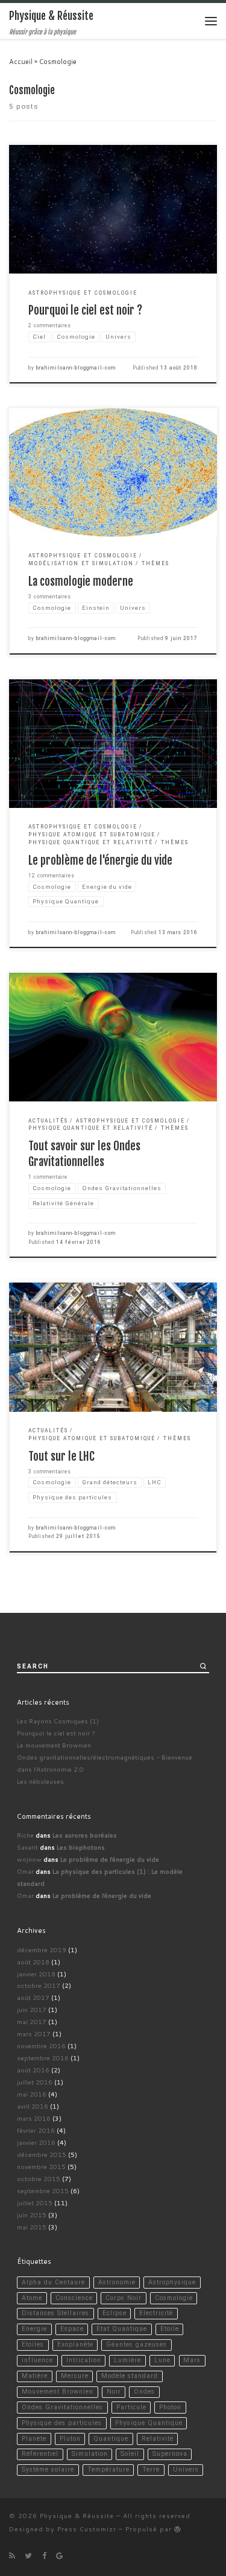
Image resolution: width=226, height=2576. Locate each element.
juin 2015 (32, 2215)
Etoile (170, 2329)
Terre (151, 2469)
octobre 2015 (39, 2178)
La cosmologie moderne (81, 582)
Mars (192, 2360)
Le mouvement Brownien (54, 1745)
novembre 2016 (41, 2046)
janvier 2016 (36, 2142)
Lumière (127, 2360)
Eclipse (115, 2313)
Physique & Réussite (77, 2515)
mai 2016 (32, 2094)
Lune (162, 2360)
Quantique (111, 2439)
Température (108, 2469)
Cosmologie (174, 2298)
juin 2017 (32, 2009)
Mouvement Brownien (58, 2392)
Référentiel (40, 2454)
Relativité (158, 2439)
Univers (186, 2469)
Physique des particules (62, 2423)
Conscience (74, 2298)
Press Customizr (87, 2529)
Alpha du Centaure (53, 2282)
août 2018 (33, 1962)
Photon (170, 2407)
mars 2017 (34, 2033)
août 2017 (33, 1997)
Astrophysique (172, 2282)
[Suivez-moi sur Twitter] (28, 2555)
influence (37, 2360)
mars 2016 (34, 2118)
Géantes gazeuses (137, 2344)
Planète (34, 2439)
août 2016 (33, 2070)
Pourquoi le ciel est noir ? (85, 310)
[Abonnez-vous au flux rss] (12, 2555)
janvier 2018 (36, 1974)
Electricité (156, 2313)
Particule (131, 2407)
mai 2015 (32, 2227)
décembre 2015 (42, 2154)
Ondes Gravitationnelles (62, 2407)
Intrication (84, 2360)
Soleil (130, 2454)
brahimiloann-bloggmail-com (76, 368)
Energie (34, 2329)
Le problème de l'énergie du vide (100, 860)
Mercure (75, 2376)
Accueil (21, 62)
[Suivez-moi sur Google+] (59, 2555)
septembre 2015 (43, 2190)
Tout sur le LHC (61, 1456)
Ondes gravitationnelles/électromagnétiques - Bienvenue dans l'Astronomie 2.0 (105, 1763)
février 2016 (36, 2130)
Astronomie (117, 2282)
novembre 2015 (41, 2166)
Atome (32, 2298)
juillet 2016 (35, 2082)
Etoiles (33, 2344)
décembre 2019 (42, 1950)
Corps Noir (124, 2298)
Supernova (170, 2454)
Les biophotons (81, 1847)
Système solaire (48, 2469)
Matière (35, 2376)
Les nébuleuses (40, 1781)
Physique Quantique (149, 2423)
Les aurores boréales (85, 1835)
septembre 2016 (43, 2058)
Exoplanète (75, 2344)
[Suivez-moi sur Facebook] (44, 2555)
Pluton (70, 2439)
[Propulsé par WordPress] (178, 2529)
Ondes (144, 2392)
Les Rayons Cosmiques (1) (58, 1721)
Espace (72, 2329)
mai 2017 (32, 2021)
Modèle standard (130, 2376)
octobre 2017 (39, 1985)
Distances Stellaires (55, 2313)
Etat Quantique (122, 2329)
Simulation (90, 2454)
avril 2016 (33, 2106)
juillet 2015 (35, 2203)
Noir (114, 2392)
